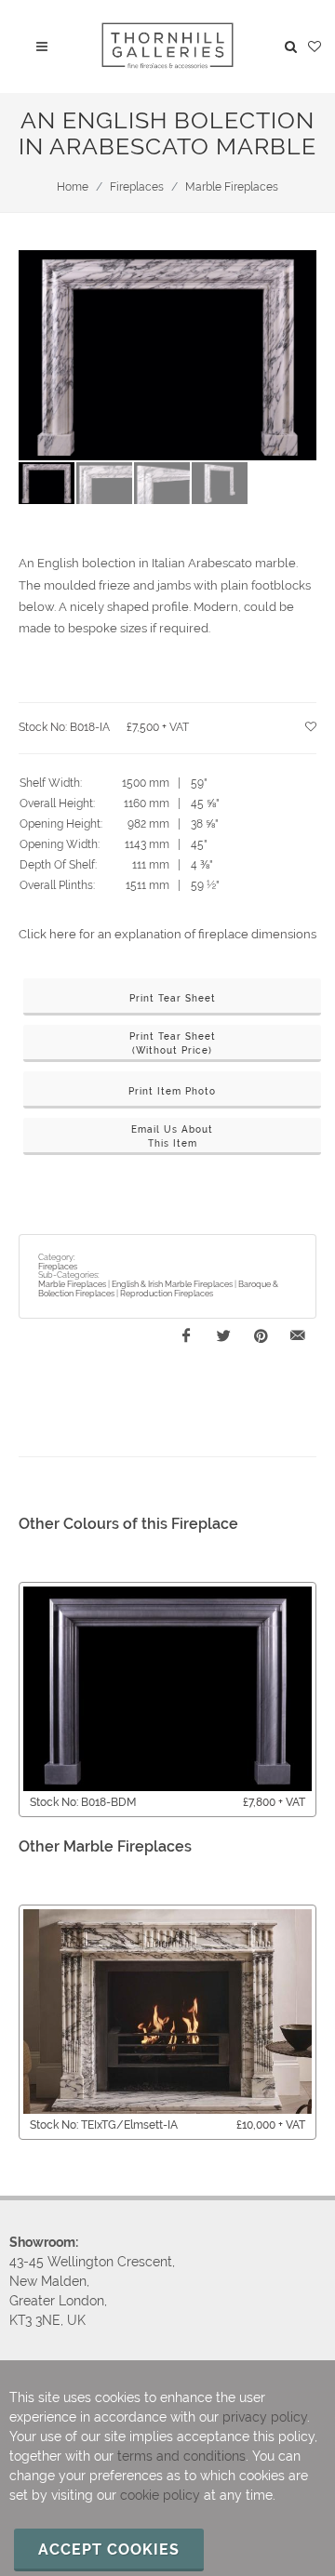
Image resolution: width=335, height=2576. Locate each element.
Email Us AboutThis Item (172, 1136)
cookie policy (160, 2495)
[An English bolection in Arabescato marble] (167, 356)
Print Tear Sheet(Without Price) (173, 1043)
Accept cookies (109, 2549)
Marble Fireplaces (232, 187)
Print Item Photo (172, 1091)
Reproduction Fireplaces (167, 1294)
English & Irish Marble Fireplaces (172, 1284)
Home (73, 187)
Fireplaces (137, 187)
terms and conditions (181, 2456)
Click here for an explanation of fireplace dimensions (167, 934)
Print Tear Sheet (173, 998)
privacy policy (265, 2417)
